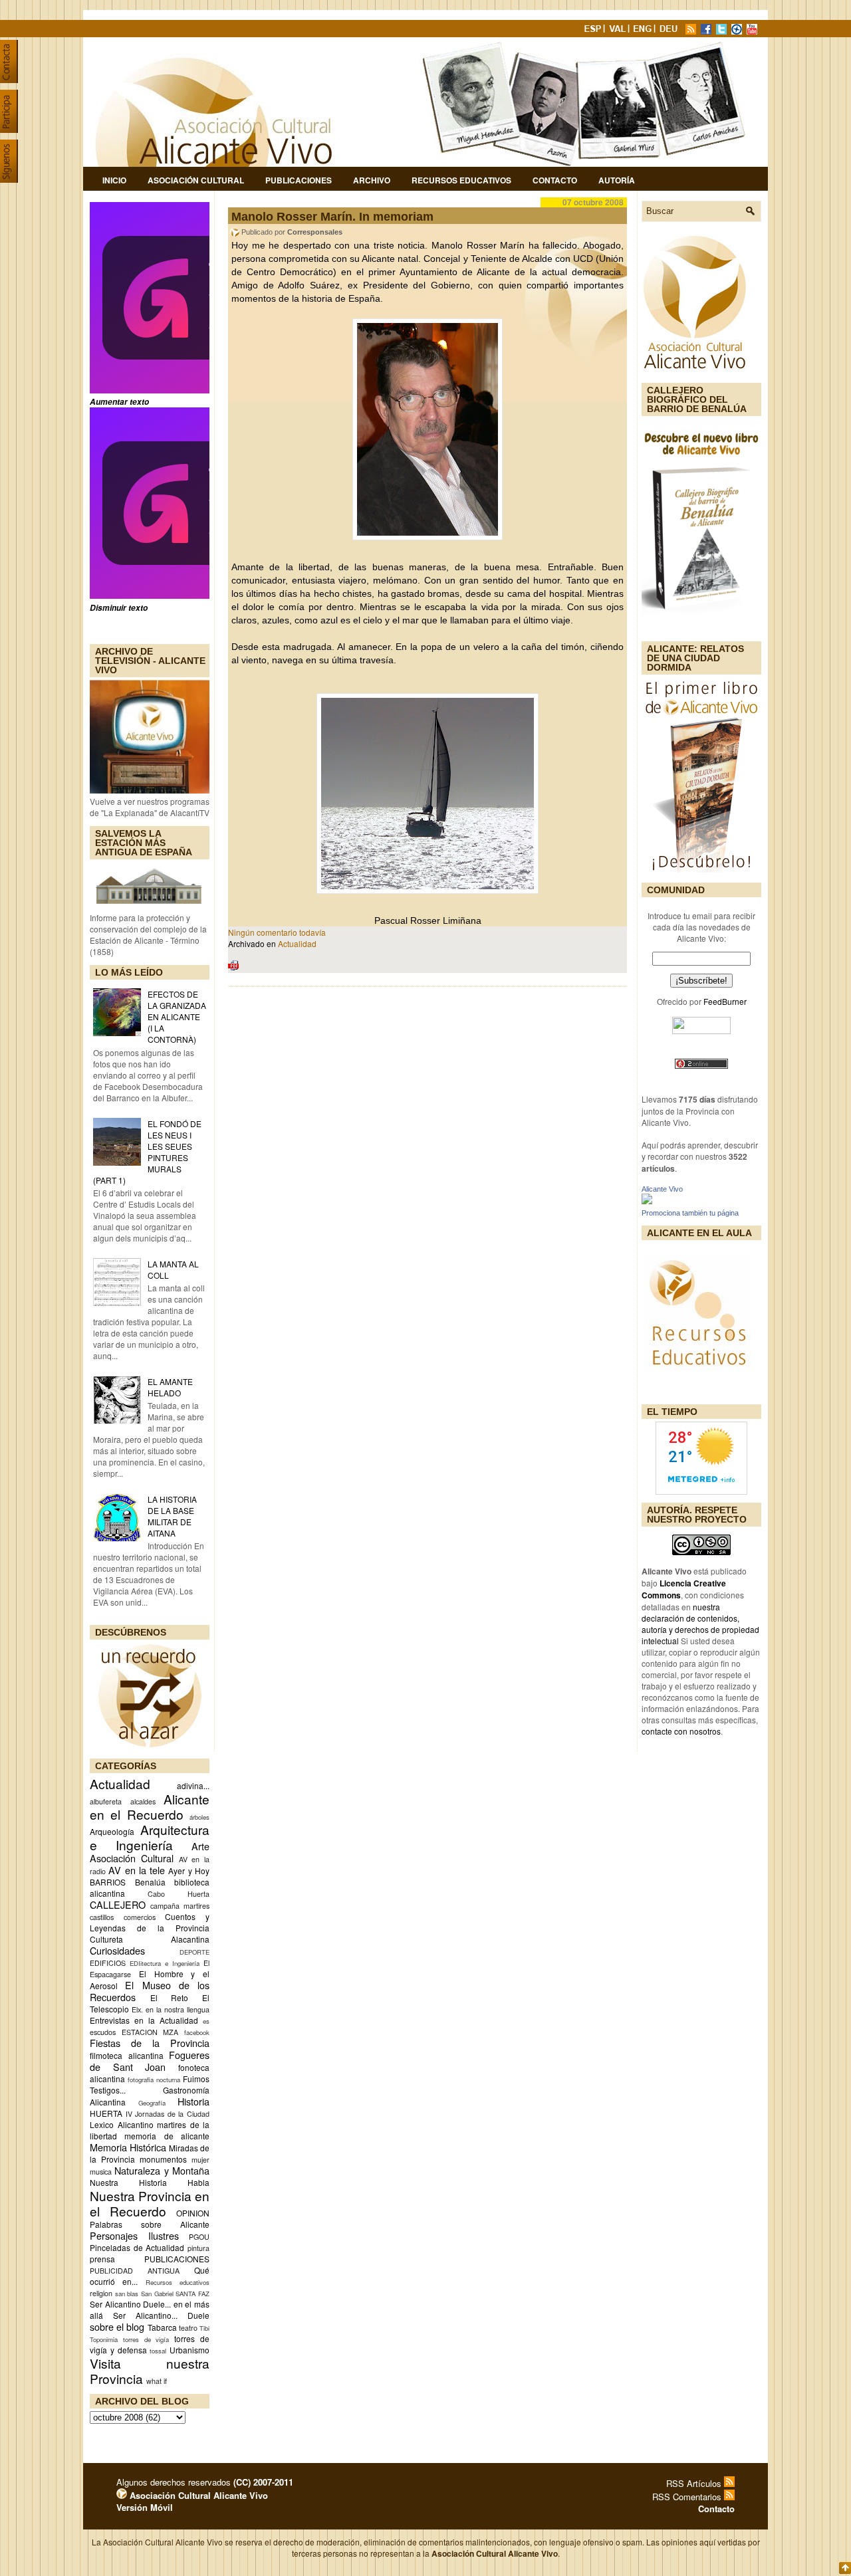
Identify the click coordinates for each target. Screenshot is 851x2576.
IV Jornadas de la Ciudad (168, 2114)
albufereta (106, 1801)
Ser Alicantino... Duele (161, 2315)
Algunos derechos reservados (205, 2482)
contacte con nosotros (681, 1731)
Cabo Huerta (179, 1894)
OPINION (193, 2213)
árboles (199, 1817)
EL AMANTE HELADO (170, 1387)
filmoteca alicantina (127, 2055)
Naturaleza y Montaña (162, 2170)
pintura (198, 2248)
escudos (103, 2032)
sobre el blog (117, 2326)
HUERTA (106, 2113)
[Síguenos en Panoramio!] (738, 31)
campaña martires (180, 1906)
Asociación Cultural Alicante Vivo (197, 2495)
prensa (102, 2259)
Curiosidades (117, 1950)
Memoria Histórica (128, 2147)
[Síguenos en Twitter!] (723, 31)
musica (101, 2172)
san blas (127, 2294)
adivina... (193, 1785)
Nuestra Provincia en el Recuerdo (150, 2203)
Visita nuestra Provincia (150, 2371)
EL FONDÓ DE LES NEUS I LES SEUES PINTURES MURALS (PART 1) (147, 1152)
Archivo (372, 180)
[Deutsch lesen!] (671, 31)
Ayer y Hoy (189, 1871)
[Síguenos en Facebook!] (707, 31)
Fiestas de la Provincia (150, 2043)
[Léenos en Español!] (594, 31)
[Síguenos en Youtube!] (753, 31)
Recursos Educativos (461, 180)
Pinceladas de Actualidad (137, 2247)
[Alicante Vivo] (647, 1201)
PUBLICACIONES (177, 2259)
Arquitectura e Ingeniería (150, 1837)
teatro (188, 2328)
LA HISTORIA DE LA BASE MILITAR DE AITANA (172, 1516)
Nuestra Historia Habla (150, 2182)
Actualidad (120, 1783)
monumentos (163, 2159)
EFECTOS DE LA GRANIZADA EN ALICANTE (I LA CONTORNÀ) (177, 1017)
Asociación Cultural (196, 180)
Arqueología (112, 1831)
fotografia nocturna (154, 2080)
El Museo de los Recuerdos (150, 1991)
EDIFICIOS (108, 1963)
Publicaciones (299, 180)
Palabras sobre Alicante (150, 2224)
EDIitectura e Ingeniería (165, 1963)
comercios (140, 1917)
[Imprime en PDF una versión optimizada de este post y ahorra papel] (233, 967)
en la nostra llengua (178, 2009)
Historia (193, 2101)
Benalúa (150, 1882)
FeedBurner (725, 1001)
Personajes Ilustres (134, 2235)
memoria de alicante (167, 2136)
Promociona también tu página (690, 1213)
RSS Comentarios (688, 2497)
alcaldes (143, 1801)
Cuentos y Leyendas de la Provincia (150, 1922)
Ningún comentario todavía (277, 932)
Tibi (204, 2328)
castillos (102, 1917)
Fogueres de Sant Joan (150, 2061)
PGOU (199, 2237)
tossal (158, 2351)
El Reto (170, 1997)
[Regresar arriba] (845, 2569)
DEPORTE (194, 1952)
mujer (200, 2160)
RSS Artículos (695, 2483)
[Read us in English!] (644, 31)
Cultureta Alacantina (150, 1939)
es (206, 2021)
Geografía (152, 2103)
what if (157, 2381)
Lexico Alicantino (122, 2124)
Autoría (617, 180)
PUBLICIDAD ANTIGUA (135, 2271)
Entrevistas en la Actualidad (144, 2020)
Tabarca (162, 2327)
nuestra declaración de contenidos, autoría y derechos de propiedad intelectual (700, 1624)
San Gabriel (157, 2294)
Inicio (114, 180)
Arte (200, 1846)
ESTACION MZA (150, 2032)
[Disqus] (427, 1171)
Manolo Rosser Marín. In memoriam (332, 217)
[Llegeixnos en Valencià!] (619, 31)
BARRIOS (108, 1882)
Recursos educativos (178, 2282)
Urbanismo (189, 2350)
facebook (197, 2032)
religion (101, 2293)
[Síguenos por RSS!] (692, 31)
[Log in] (122, 2495)
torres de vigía (146, 2339)
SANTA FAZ (192, 2294)
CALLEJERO (118, 1904)
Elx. (137, 2009)
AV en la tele (137, 1870)
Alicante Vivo (662, 1189)
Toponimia (104, 2339)
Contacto (555, 180)
